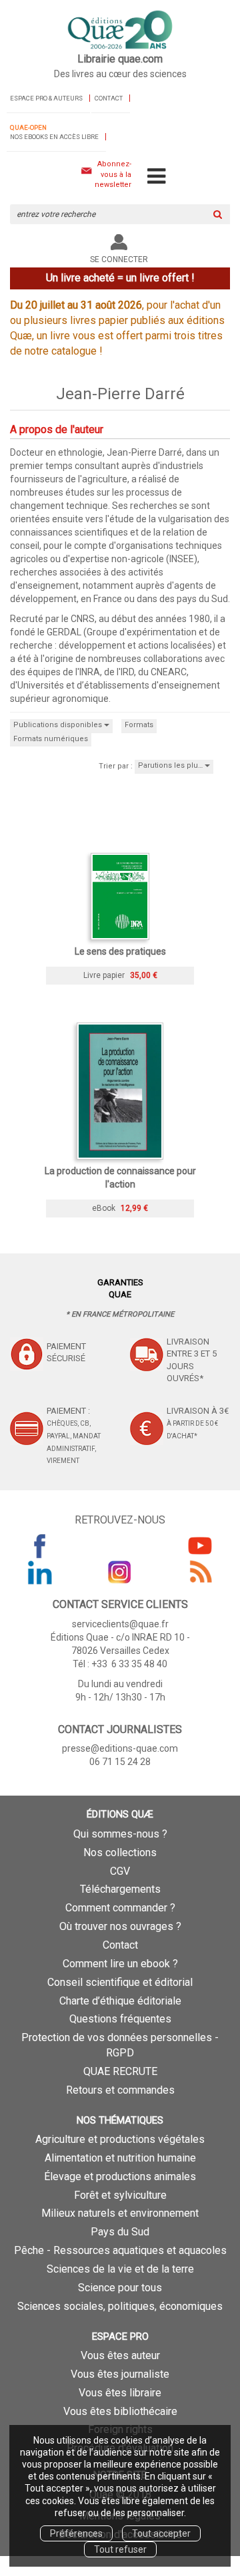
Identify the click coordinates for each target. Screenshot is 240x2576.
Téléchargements (120, 1889)
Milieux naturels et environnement (120, 2213)
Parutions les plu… (171, 765)
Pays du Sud (120, 2232)
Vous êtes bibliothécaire (120, 2411)
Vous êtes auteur (120, 2355)
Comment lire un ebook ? (120, 1964)
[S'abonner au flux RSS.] (200, 1572)
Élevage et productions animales (120, 2176)
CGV (120, 1871)
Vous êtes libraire (120, 2393)
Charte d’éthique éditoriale (120, 2001)
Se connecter (119, 259)
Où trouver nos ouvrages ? (120, 1926)
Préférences (76, 2533)
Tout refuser (120, 2549)
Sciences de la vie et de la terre (120, 2269)
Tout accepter (161, 2533)
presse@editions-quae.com (120, 1748)
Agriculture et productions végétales (120, 2139)
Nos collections (120, 1852)
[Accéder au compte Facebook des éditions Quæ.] (40, 1545)
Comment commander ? (120, 1908)
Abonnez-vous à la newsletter (113, 174)
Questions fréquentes (120, 2019)
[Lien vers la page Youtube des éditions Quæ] (200, 1545)
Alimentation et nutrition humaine (120, 2158)
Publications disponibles (59, 725)
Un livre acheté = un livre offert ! (120, 278)
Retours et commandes (120, 2090)
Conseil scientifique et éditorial (120, 1982)
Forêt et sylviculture (120, 2195)
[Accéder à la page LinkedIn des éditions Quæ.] (40, 1572)
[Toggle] (156, 177)
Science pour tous (120, 2288)
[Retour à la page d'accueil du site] (120, 31)
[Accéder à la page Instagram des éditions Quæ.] (120, 1572)
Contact (109, 98)
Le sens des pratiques (120, 951)
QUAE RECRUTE (120, 2071)
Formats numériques (51, 739)
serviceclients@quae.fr (120, 1624)
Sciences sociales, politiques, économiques (120, 2306)
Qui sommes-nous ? (120, 1834)
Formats (139, 725)
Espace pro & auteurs (46, 98)
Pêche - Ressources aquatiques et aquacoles (120, 2250)
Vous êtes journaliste (120, 2374)
